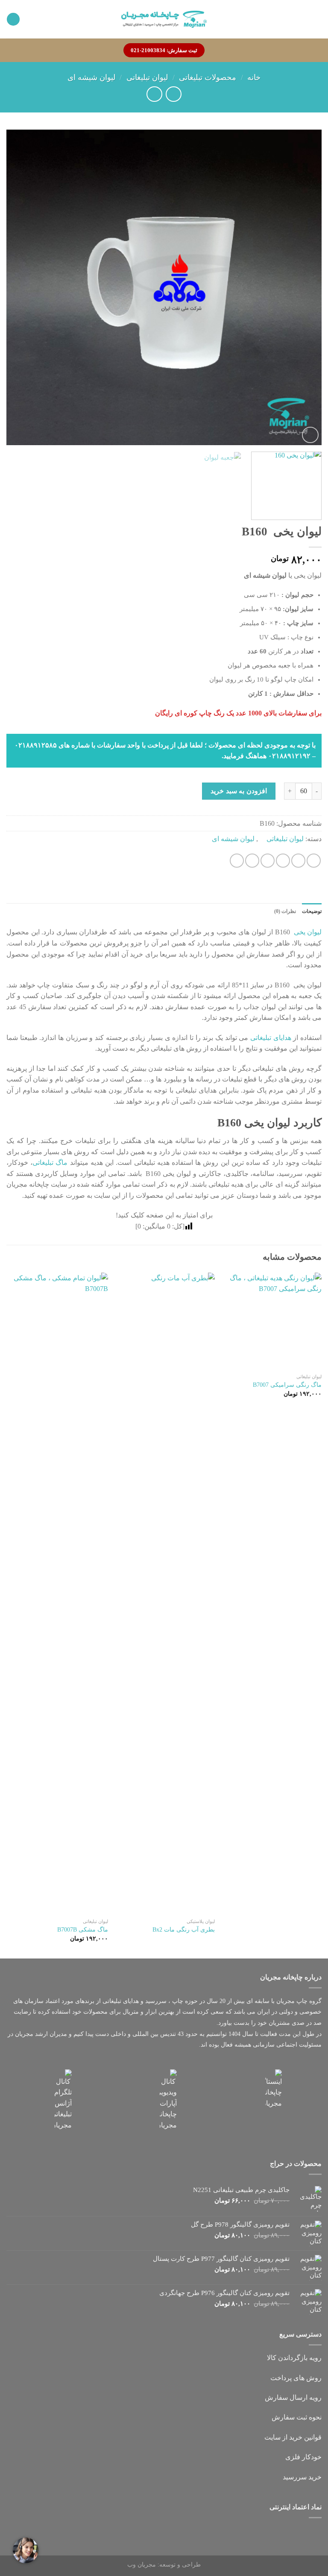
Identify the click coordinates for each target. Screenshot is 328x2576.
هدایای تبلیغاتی (271, 1038)
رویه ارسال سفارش (293, 2397)
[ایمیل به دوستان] (268, 861)
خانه (254, 77)
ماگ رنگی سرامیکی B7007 (287, 1385)
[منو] (317, 19)
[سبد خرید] (13, 19)
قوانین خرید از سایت (293, 2437)
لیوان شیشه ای (91, 77)
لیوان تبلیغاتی (147, 77)
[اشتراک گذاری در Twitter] (283, 861)
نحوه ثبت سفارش (297, 2417)
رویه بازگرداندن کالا (294, 2358)
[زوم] (310, 435)
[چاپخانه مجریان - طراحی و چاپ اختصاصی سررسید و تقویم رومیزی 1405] (164, 19)
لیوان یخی (307, 932)
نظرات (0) (285, 911)
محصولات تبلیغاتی (208, 77)
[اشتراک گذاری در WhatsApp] (314, 861)
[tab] (312, 911)
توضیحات (312, 911)
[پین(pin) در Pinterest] (252, 861)
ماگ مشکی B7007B (83, 1929)
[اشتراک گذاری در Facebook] (298, 861)
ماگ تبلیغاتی (50, 1162)
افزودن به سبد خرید (239, 791)
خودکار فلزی (303, 2457)
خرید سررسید (302, 2477)
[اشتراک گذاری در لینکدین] (237, 861)
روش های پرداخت (296, 2378)
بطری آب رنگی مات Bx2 (184, 1929)
